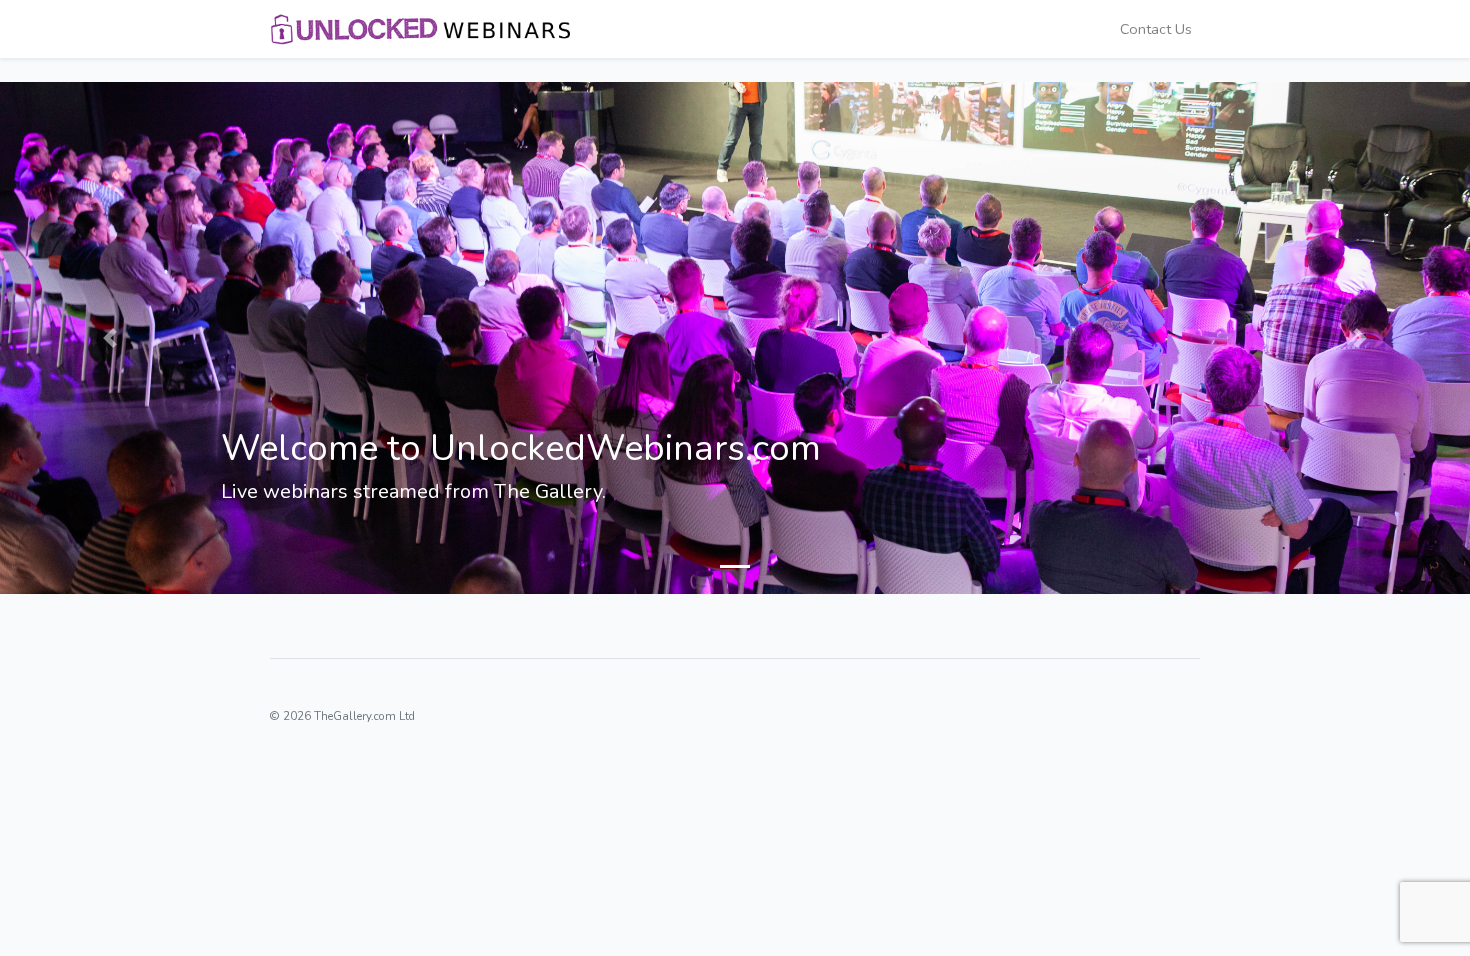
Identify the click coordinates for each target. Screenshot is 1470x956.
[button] (110, 338)
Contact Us (1156, 29)
